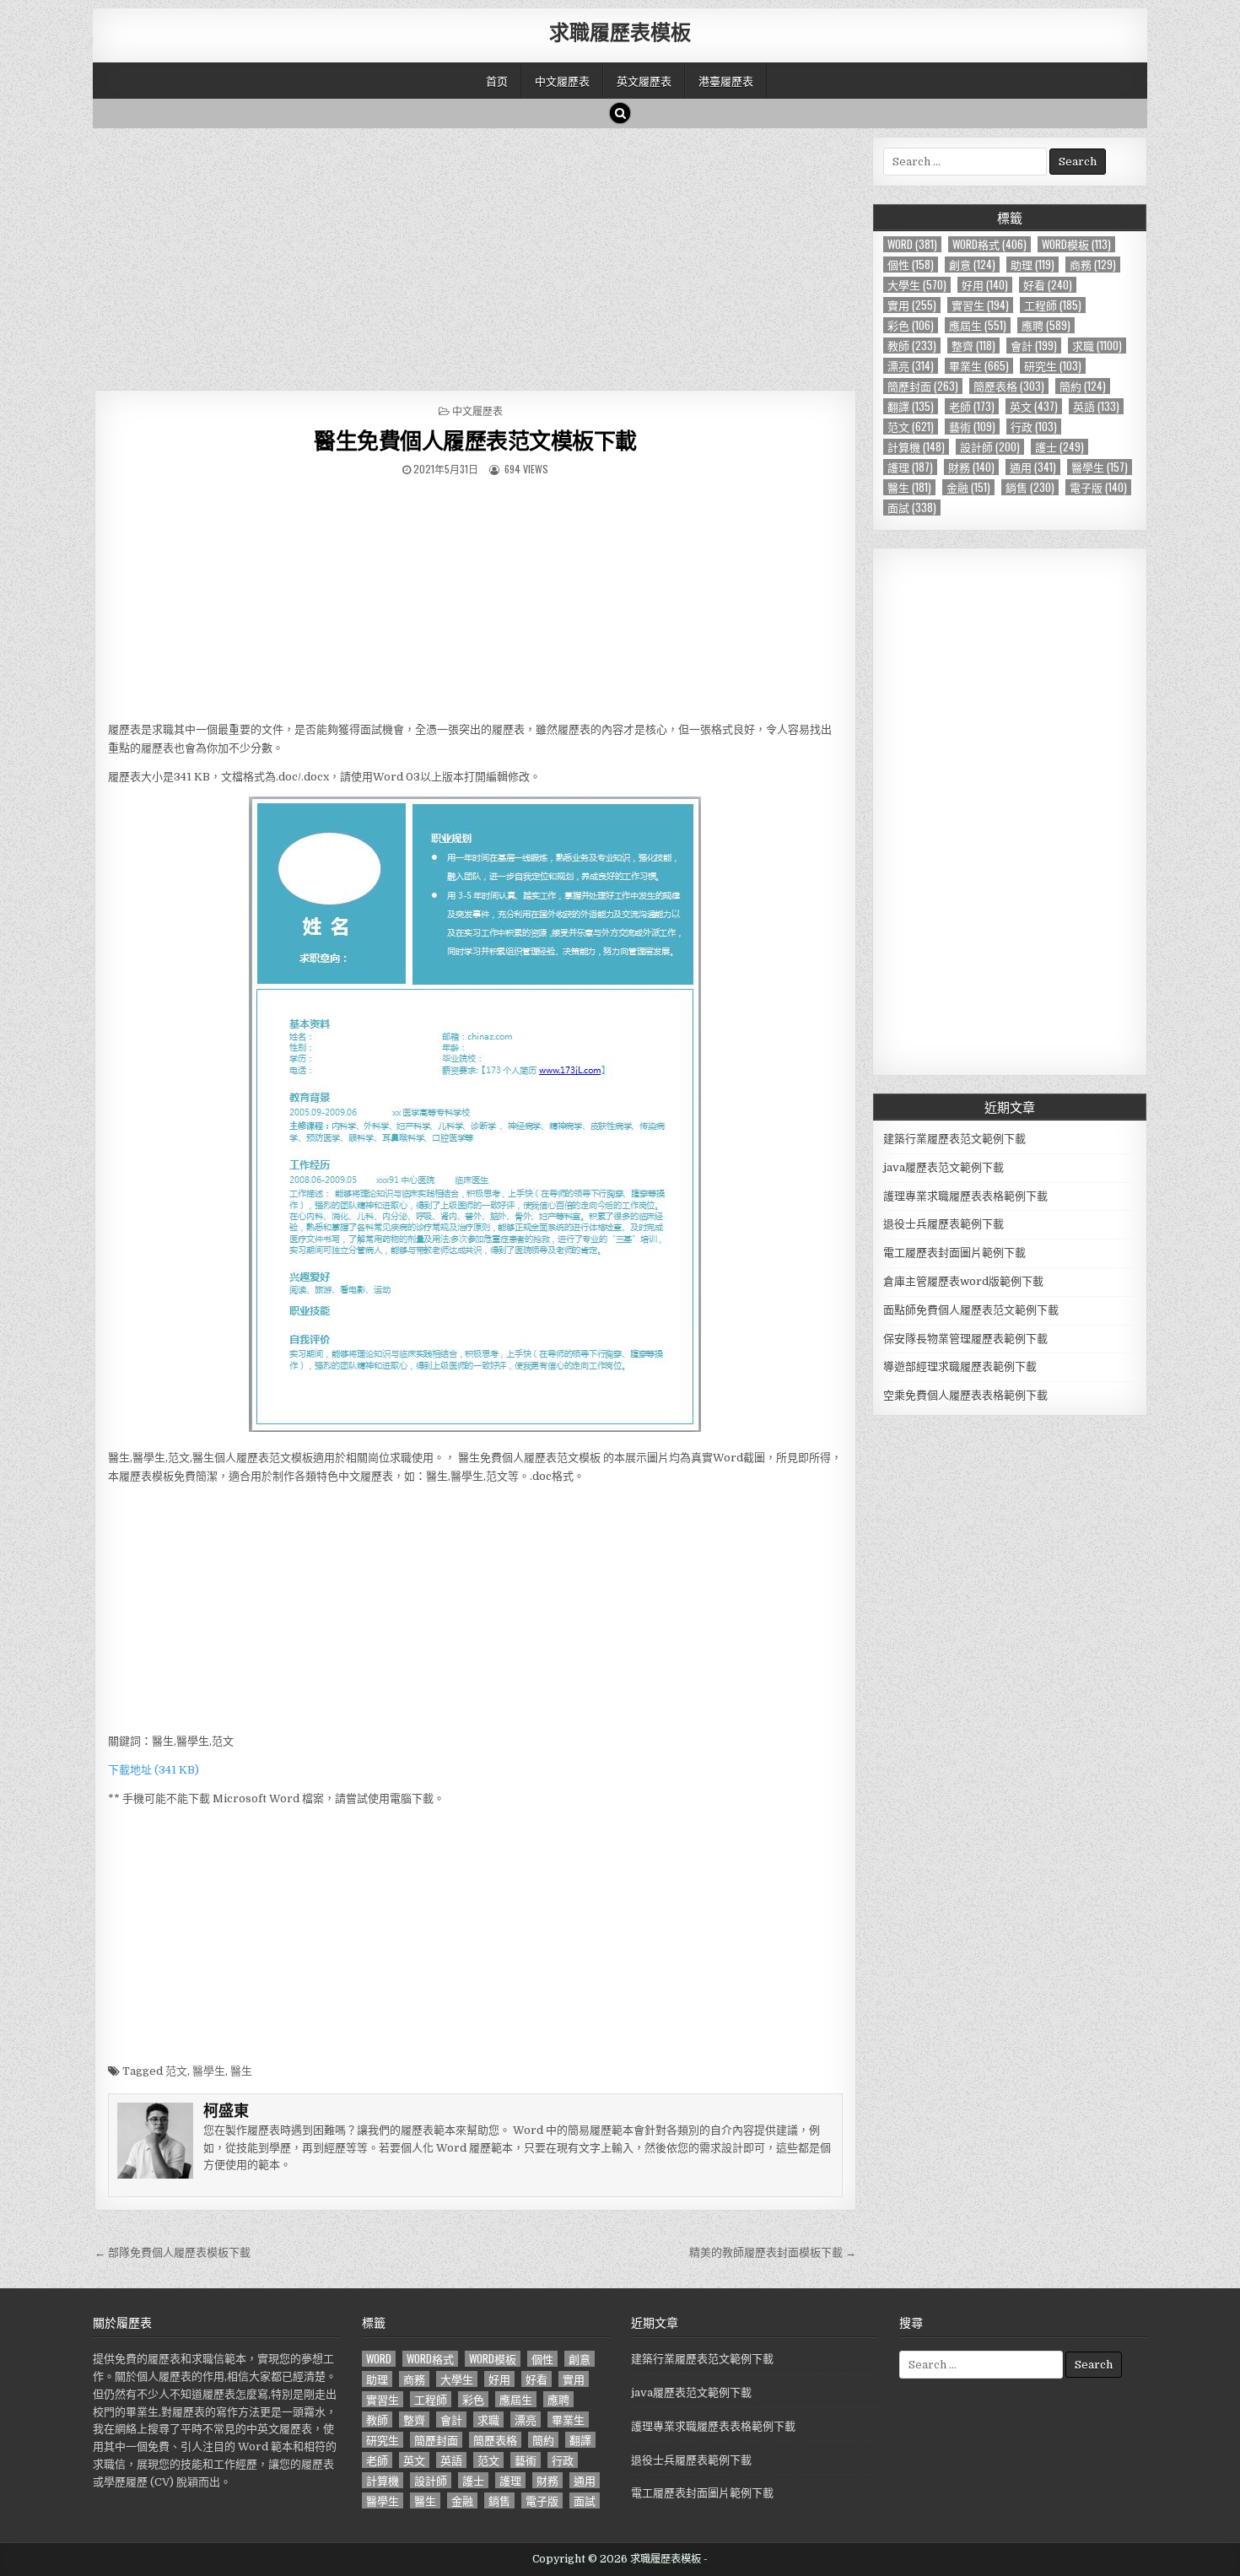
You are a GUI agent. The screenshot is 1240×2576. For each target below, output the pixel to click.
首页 (497, 80)
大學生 (917, 285)
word (912, 244)
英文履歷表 (644, 80)
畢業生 (979, 366)
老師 (972, 406)
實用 (912, 305)
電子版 (1098, 487)
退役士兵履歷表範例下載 (943, 1224)
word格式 (989, 244)
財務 (971, 467)
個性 (911, 265)
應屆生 (978, 325)
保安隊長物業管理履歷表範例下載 (965, 1339)
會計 (1034, 346)
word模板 (1076, 244)
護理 (910, 467)
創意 (972, 265)
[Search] (620, 113)
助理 (1032, 265)
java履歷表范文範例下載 (943, 1167)
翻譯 (911, 406)
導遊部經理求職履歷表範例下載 (960, 1366)
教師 (912, 346)
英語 (1096, 406)
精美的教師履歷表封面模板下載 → (773, 2252)
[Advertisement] (475, 255)
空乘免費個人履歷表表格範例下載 (965, 1395)
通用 (1033, 467)
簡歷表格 (1009, 386)
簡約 (1083, 386)
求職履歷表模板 (620, 31)
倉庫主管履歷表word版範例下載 (963, 1281)
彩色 (911, 325)
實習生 (980, 305)
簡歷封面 (923, 386)
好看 (1048, 285)
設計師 (990, 447)
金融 (968, 487)
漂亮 (911, 366)
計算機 (916, 447)
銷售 (1030, 487)
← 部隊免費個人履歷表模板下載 (173, 2252)
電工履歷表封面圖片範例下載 (954, 1253)
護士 (1059, 447)
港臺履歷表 (726, 80)
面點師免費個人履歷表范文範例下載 (971, 1310)
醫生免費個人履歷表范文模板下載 (475, 440)
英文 (1034, 406)
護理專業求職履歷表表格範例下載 (965, 1196)
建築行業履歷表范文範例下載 (954, 1139)
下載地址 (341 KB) (154, 1770)
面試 (912, 508)
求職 (1097, 346)
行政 (1034, 427)
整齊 (973, 346)
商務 (1093, 265)
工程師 (1053, 305)
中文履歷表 (562, 80)
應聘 (1046, 325)
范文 (176, 2071)
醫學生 (209, 2071)
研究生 (1053, 366)
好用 (985, 285)
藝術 (972, 427)
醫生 (241, 2071)
